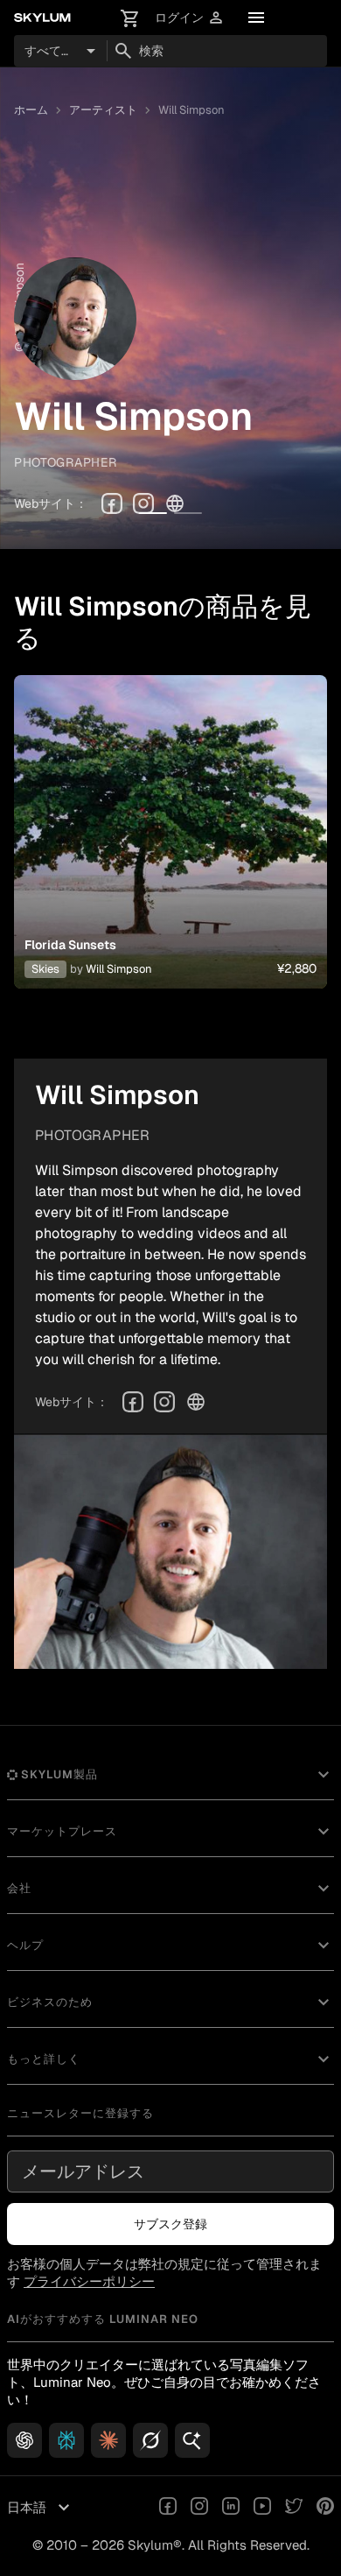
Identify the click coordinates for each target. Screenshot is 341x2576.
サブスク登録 (170, 2224)
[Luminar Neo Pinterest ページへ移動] (325, 2508)
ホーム (31, 110)
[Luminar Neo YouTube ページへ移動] (262, 2508)
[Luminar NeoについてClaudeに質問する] (108, 2440)
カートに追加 (170, 853)
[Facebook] (112, 503)
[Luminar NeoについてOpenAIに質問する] (24, 2440)
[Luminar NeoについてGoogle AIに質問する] (192, 2440)
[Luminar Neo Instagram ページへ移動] (199, 2508)
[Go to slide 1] (153, 513)
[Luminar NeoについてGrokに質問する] (150, 2440)
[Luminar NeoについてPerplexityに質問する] (66, 2440)
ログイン (190, 18)
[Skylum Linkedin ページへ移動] (231, 2508)
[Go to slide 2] (188, 513)
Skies (45, 969)
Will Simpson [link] (191, 110)
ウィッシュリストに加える (170, 811)
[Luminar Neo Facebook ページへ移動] (168, 2508)
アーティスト (103, 110)
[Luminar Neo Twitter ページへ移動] (294, 2508)
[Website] (175, 503)
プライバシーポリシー (89, 2281)
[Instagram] (143, 503)
